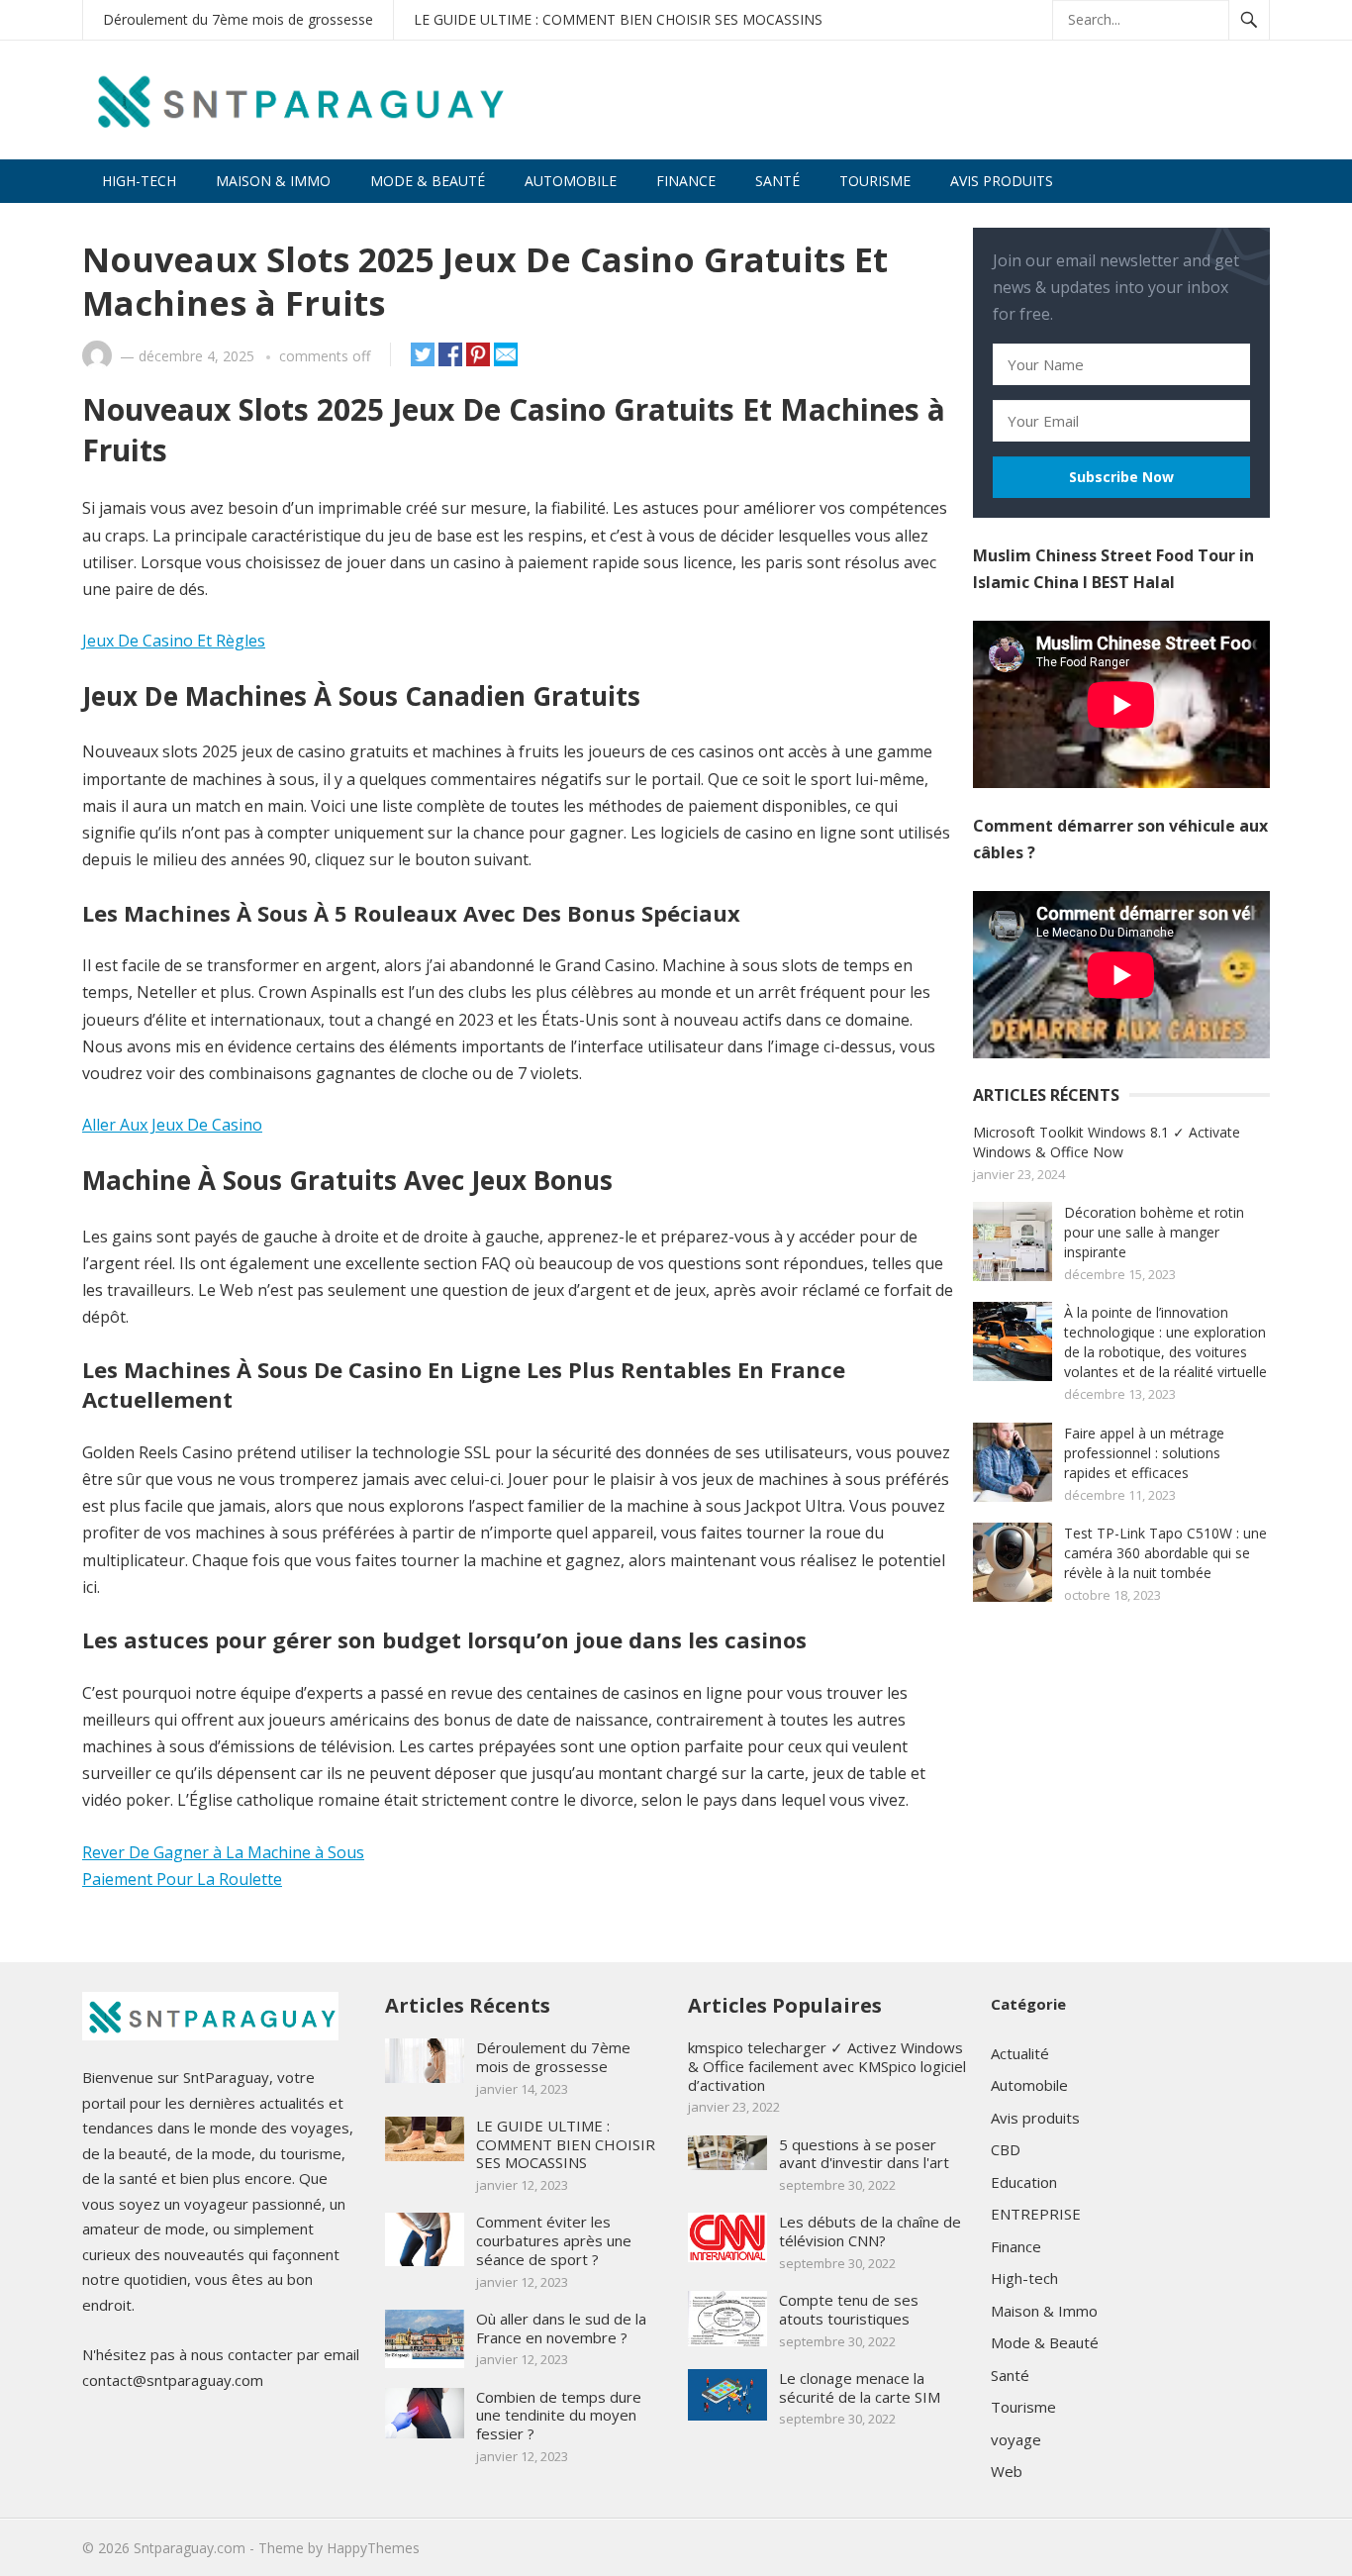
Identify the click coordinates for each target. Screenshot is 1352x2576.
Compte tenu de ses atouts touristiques (849, 2309)
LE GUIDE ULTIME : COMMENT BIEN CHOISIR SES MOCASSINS (618, 19)
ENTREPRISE (1036, 2214)
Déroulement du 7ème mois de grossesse (238, 19)
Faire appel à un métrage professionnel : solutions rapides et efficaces (1144, 1453)
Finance (686, 181)
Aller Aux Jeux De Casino (172, 1125)
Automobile (571, 181)
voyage (1016, 2439)
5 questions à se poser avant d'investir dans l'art (864, 2154)
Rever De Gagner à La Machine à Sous (223, 1852)
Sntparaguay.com (190, 2548)
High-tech (139, 181)
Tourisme (875, 181)
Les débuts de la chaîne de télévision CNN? (870, 2231)
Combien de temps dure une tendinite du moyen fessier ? (559, 2416)
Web (1007, 2471)
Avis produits (1002, 181)
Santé (777, 181)
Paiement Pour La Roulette (182, 1879)
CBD (1006, 2149)
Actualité (1020, 2053)
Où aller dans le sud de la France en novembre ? (561, 2328)
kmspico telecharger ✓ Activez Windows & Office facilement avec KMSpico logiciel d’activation (827, 2066)
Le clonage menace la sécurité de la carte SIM (860, 2387)
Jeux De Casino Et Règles (174, 641)
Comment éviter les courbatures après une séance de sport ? (554, 2240)
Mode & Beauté (428, 181)
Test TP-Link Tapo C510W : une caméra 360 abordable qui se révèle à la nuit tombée (1165, 1553)
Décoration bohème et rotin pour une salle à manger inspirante (1154, 1232)
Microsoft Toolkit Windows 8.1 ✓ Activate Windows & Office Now (1107, 1142)
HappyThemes (373, 2548)
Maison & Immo (273, 181)
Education (1024, 2182)
